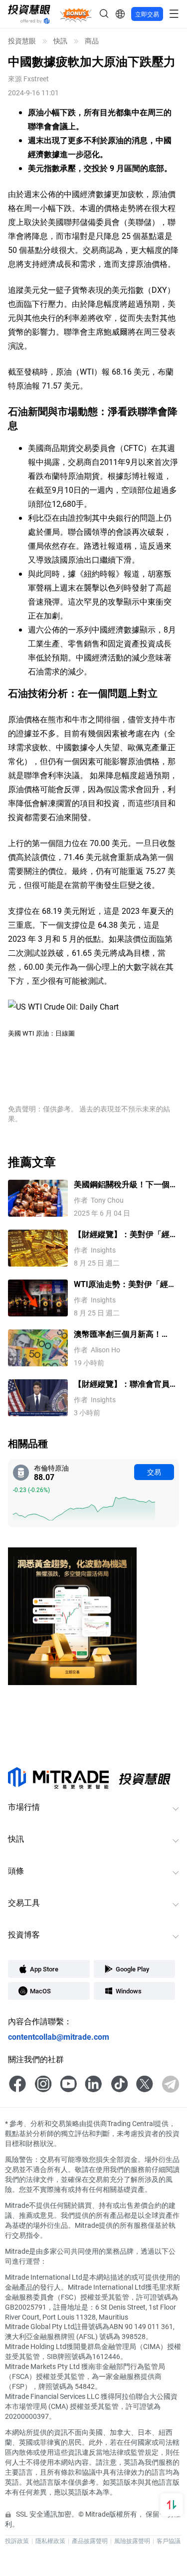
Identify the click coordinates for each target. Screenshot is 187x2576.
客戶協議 (169, 2541)
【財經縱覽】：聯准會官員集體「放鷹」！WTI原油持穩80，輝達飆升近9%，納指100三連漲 (126, 1384)
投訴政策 (17, 2541)
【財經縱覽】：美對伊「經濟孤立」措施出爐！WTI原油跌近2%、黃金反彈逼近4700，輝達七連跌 (126, 1234)
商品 (92, 41)
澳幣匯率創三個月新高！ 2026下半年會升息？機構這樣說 (123, 1334)
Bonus (76, 14)
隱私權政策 (50, 2541)
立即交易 (147, 14)
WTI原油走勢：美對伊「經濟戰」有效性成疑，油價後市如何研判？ (126, 1284)
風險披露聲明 (132, 2541)
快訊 (60, 41)
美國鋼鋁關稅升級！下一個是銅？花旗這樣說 (126, 1184)
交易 (154, 1472)
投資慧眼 (22, 41)
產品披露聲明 (90, 2541)
